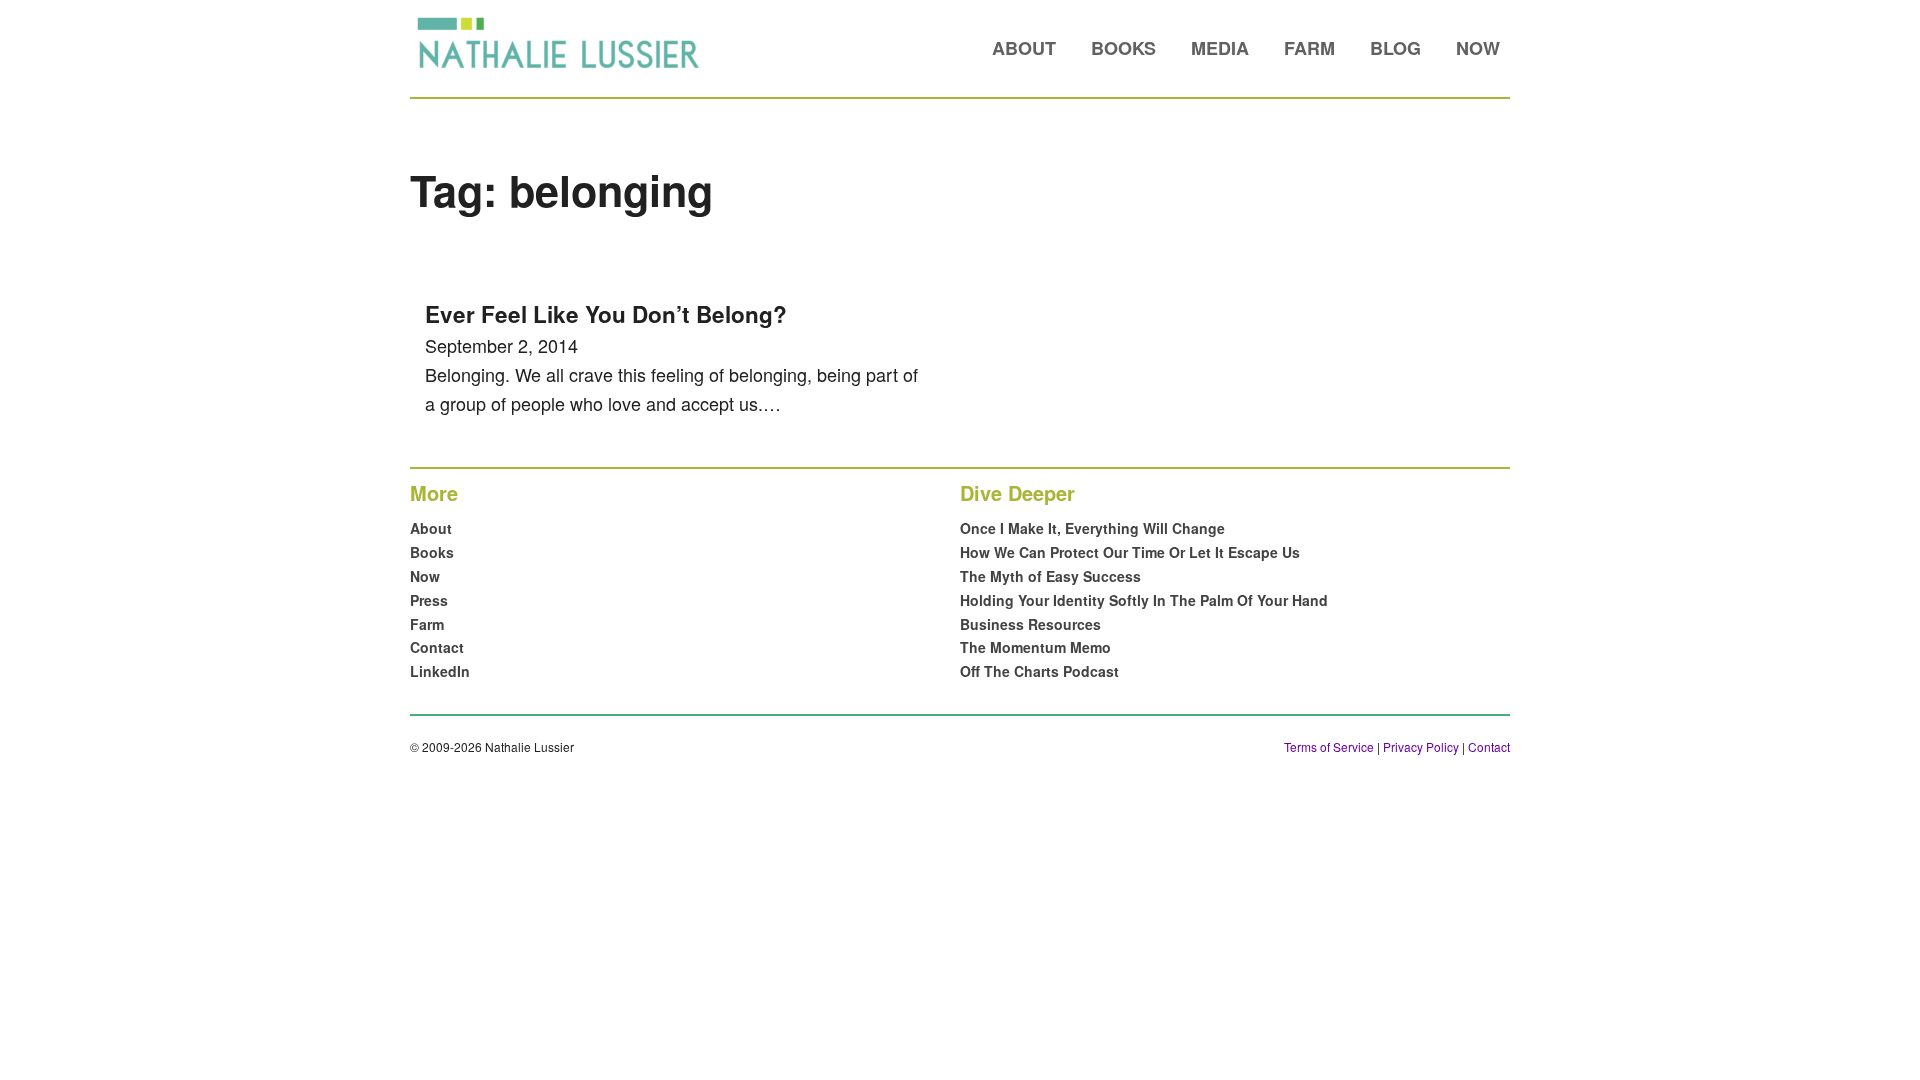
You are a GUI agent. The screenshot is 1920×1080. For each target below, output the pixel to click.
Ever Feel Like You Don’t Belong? (606, 314)
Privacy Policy (1421, 746)
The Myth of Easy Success (1050, 576)
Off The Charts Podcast (1039, 671)
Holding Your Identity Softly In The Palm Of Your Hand (1144, 600)
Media (1220, 48)
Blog (1395, 48)
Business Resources (1030, 624)
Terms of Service (1329, 746)
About (1024, 48)
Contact (437, 647)
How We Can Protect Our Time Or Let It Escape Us (1130, 552)
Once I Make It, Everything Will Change (1092, 528)
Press (429, 600)
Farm (1309, 48)
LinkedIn (440, 671)
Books (1123, 48)
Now (1478, 48)
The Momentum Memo (1035, 647)
